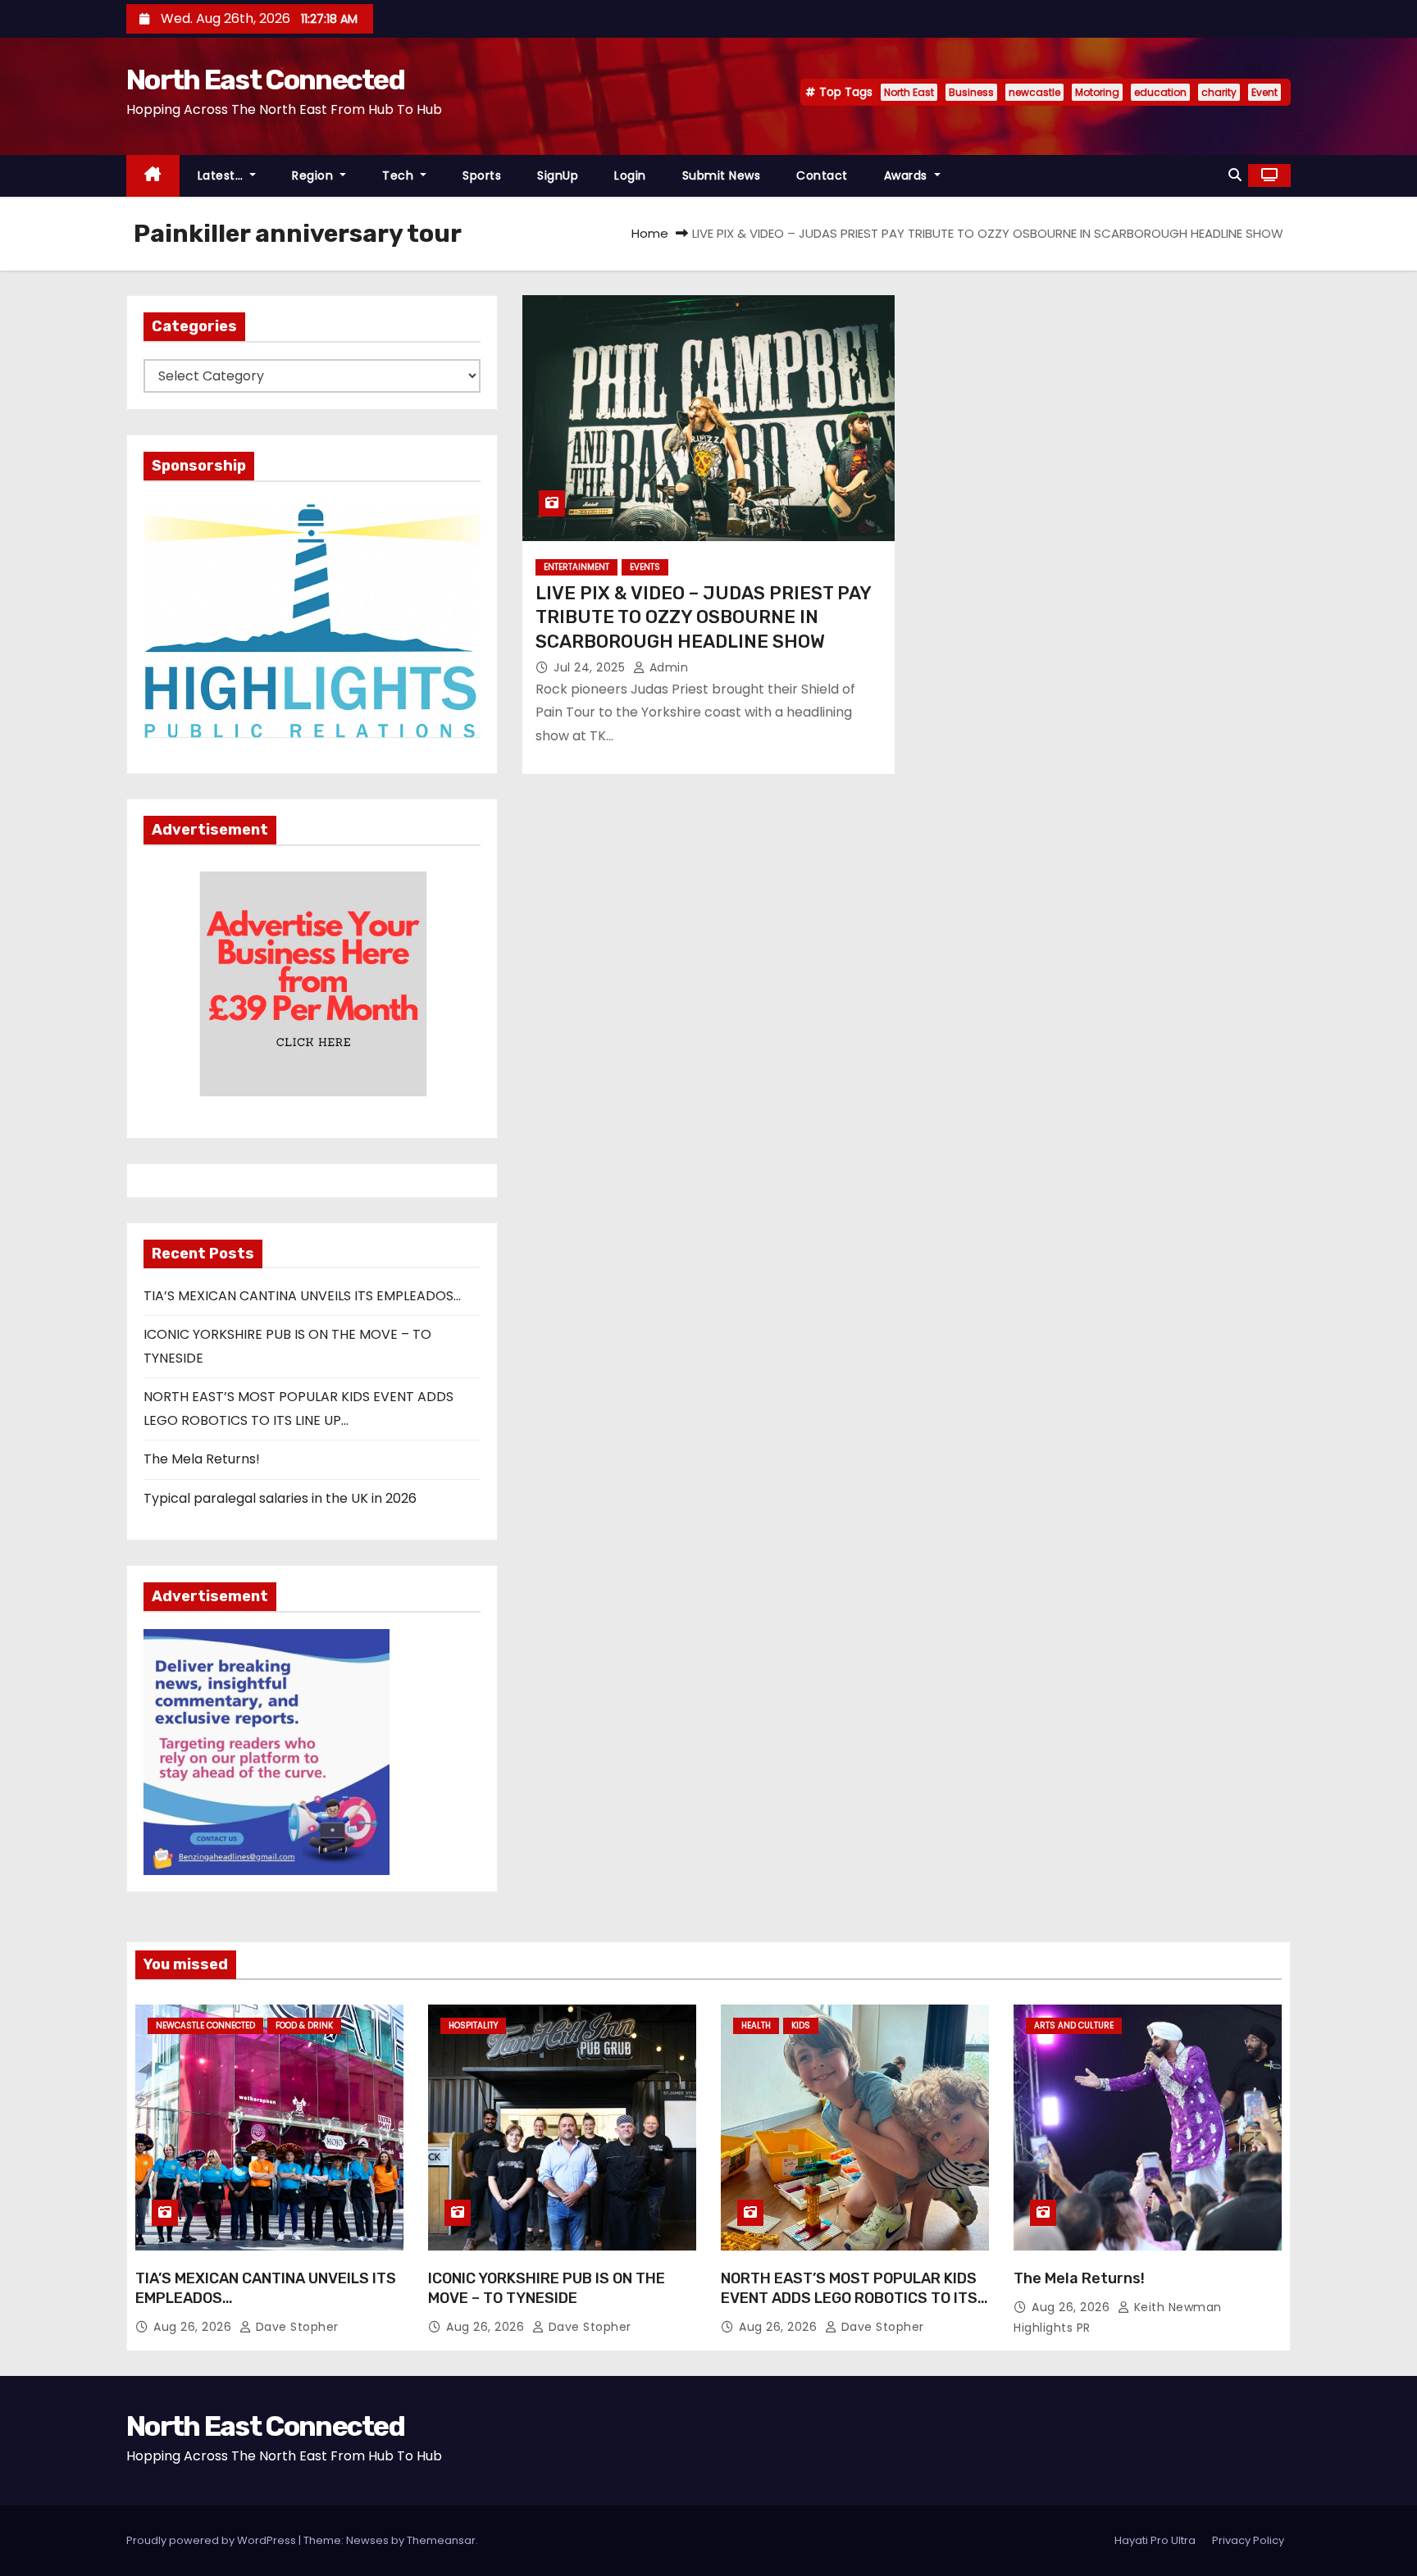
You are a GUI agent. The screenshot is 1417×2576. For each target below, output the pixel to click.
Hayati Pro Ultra (1155, 2540)
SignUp (558, 175)
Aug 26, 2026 (194, 2327)
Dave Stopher (295, 2327)
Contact (822, 175)
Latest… (222, 175)
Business (971, 92)
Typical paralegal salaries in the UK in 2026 (280, 1498)
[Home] (153, 176)
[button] (1235, 175)
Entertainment (576, 567)
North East (909, 92)
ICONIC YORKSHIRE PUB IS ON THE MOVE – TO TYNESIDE (547, 2288)
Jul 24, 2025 (591, 667)
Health (756, 2025)
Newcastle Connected (205, 2025)
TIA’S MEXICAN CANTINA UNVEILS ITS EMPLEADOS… (302, 1296)
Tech (400, 175)
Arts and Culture (1074, 2025)
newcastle (1034, 92)
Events (645, 567)
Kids (801, 2025)
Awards (908, 175)
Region (314, 175)
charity (1219, 92)
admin (667, 667)
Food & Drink (304, 2025)
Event (1264, 92)
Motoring (1097, 92)
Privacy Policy (1248, 2540)
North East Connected (265, 80)
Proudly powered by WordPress (212, 2540)
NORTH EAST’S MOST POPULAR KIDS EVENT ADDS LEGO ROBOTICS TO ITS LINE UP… (849, 2298)
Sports (482, 175)
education (1160, 92)
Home (650, 233)
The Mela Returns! (202, 1459)
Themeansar (441, 2540)
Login (630, 175)
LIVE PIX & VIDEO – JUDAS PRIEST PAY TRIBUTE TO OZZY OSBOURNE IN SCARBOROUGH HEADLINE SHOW (703, 617)
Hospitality (473, 2025)
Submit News (722, 175)
